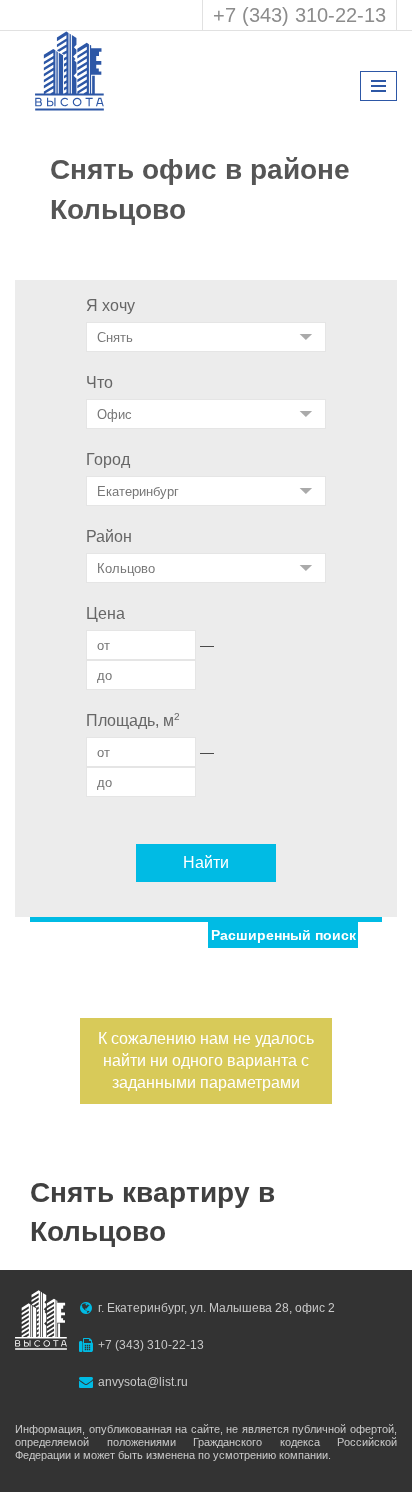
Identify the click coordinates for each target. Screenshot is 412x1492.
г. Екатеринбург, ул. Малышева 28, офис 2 (216, 1308)
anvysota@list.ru (143, 1382)
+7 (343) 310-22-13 (299, 15)
